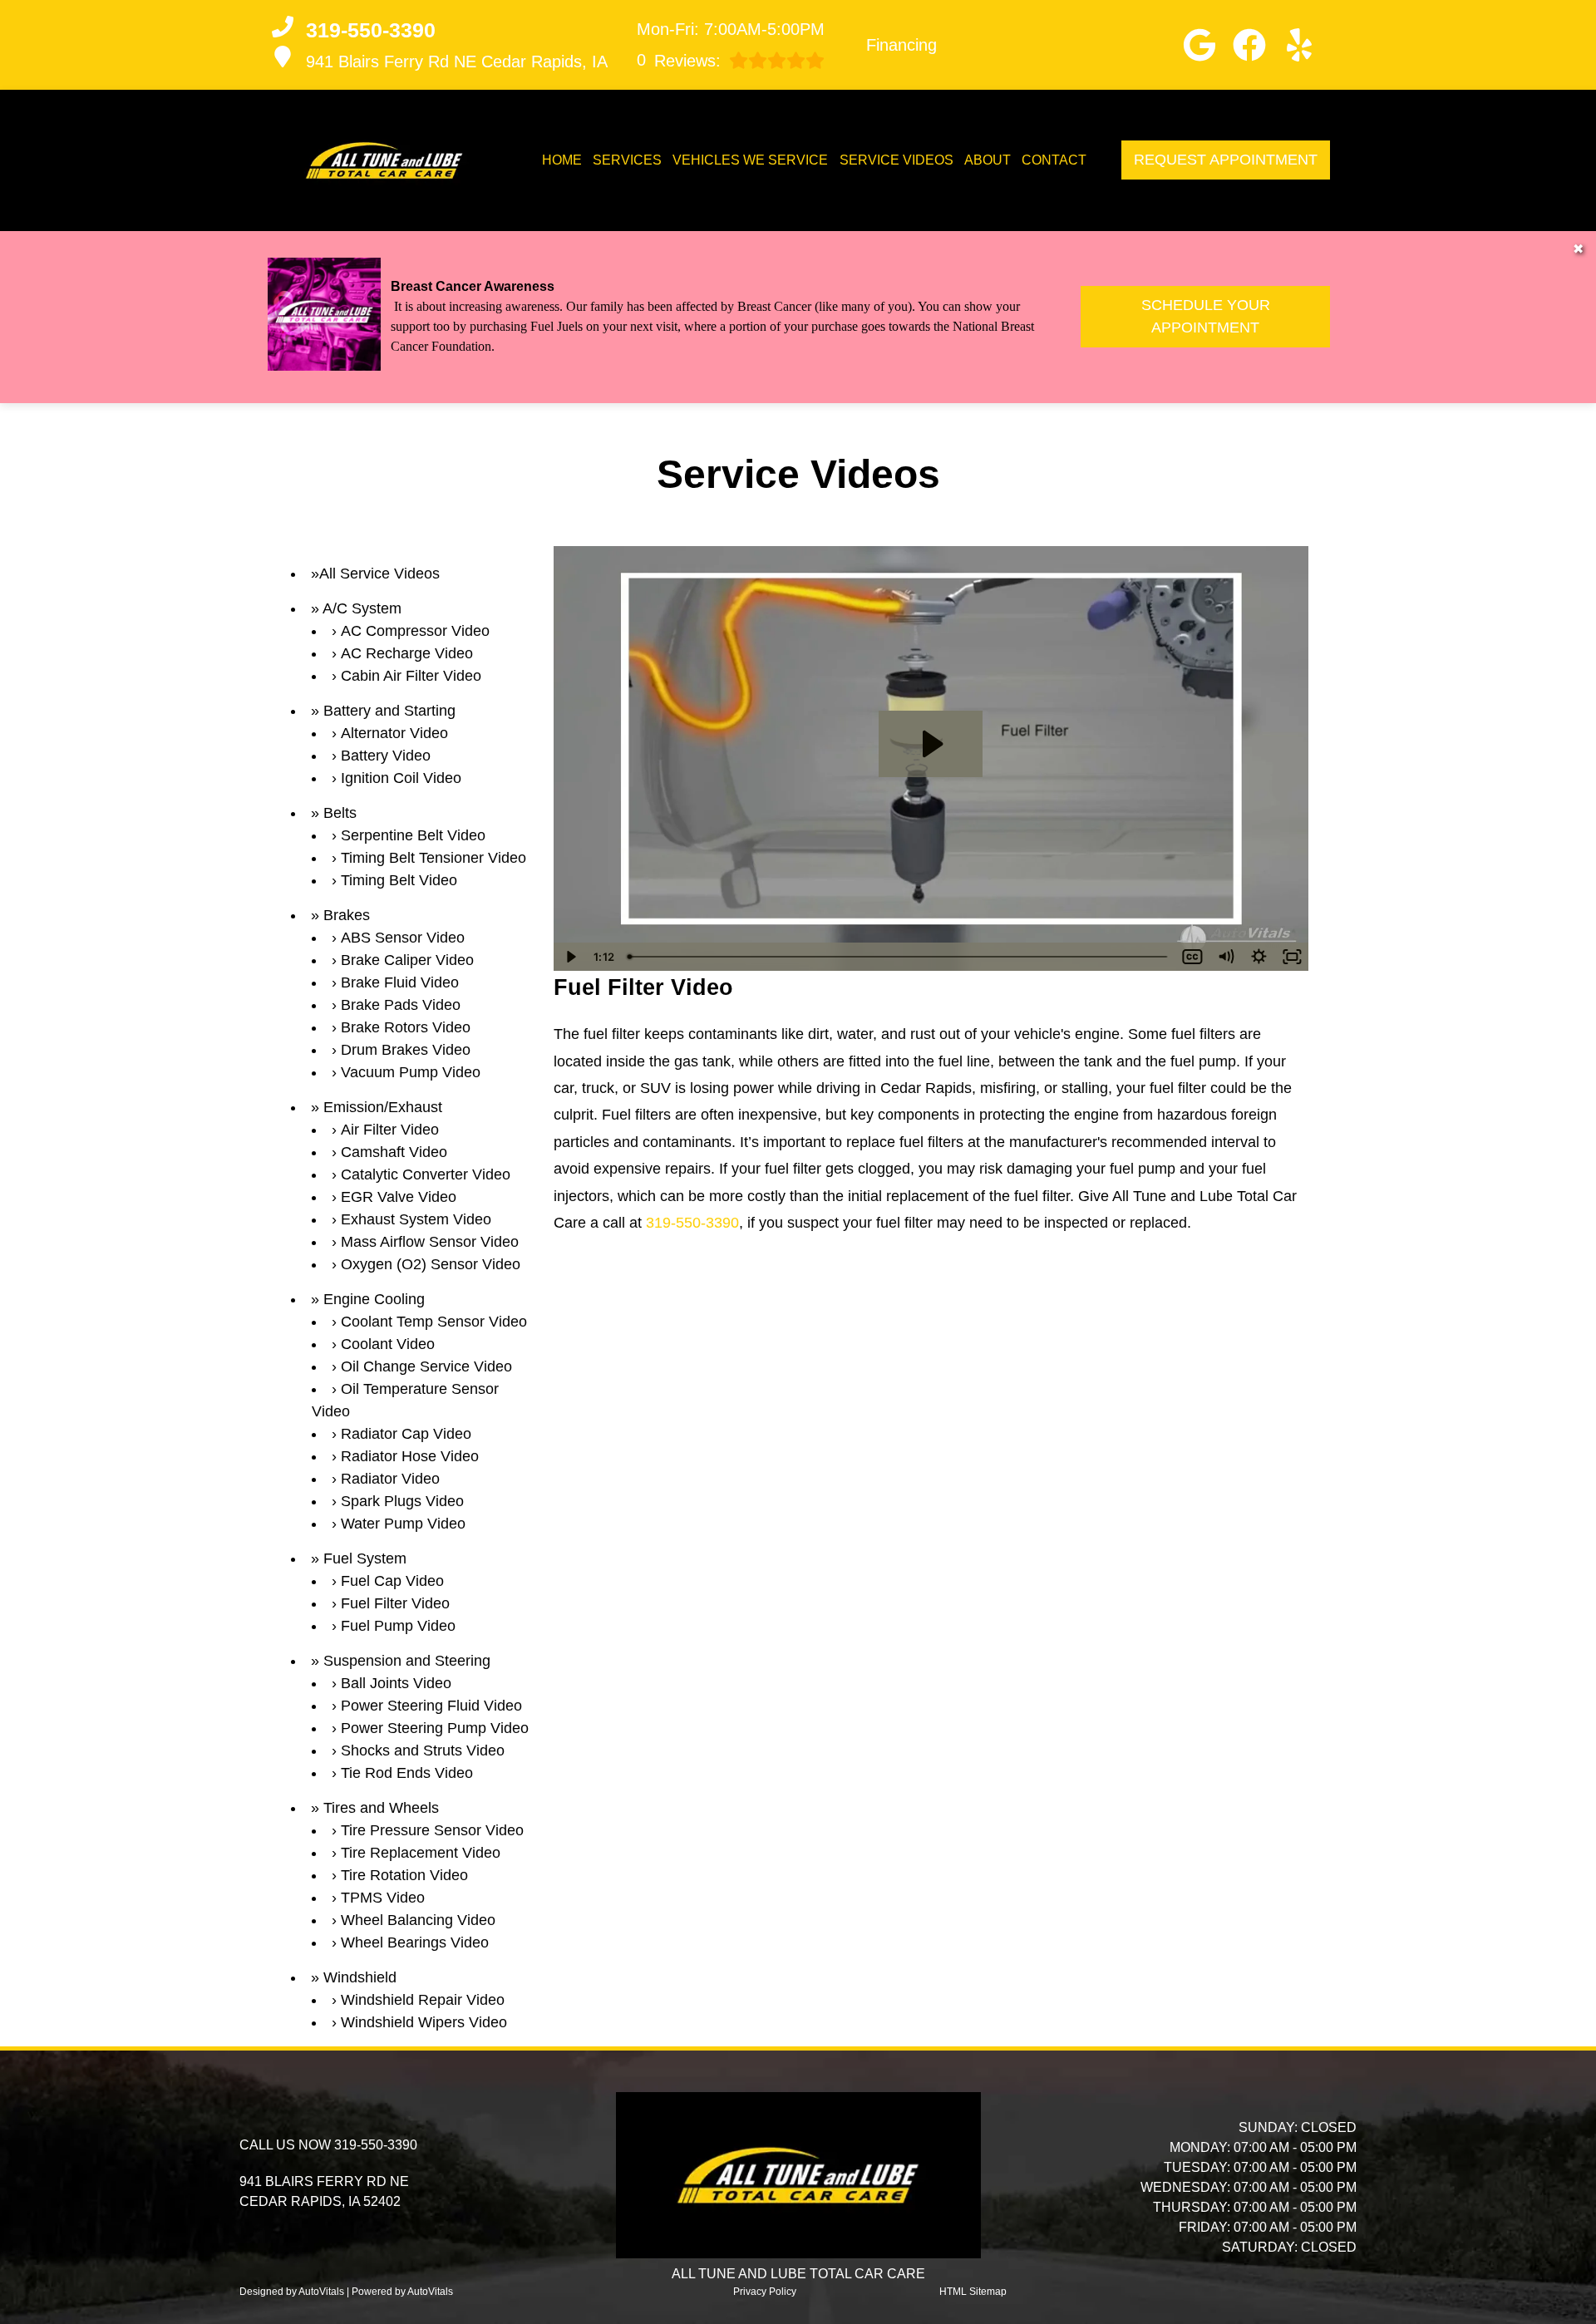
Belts (340, 813)
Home (562, 160)
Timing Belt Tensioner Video (433, 858)
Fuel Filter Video (395, 1603)
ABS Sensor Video (403, 938)
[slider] (899, 957)
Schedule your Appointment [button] (1206, 316)
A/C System (362, 608)
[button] (1199, 45)
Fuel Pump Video (398, 1626)
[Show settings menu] (1259, 957)
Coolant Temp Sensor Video (434, 1322)
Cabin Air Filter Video (411, 676)
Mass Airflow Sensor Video (430, 1242)
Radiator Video (390, 1479)
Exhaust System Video (416, 1219)
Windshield (360, 1977)
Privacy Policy (765, 2292)
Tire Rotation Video (404, 1875)
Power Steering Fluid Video (431, 1706)
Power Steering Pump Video (435, 1728)
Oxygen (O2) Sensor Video (431, 1264)
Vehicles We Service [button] (750, 160)
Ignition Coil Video (401, 778)
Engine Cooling (374, 1299)
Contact (1054, 160)
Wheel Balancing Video (418, 1920)
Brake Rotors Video (406, 1027)
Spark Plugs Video (402, 1501)
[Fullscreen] (1292, 957)
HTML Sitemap (973, 2292)
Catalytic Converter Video (426, 1174)
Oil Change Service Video (426, 1366)
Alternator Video (394, 733)
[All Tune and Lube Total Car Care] (384, 160)
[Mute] (1225, 957)
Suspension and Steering (407, 1661)
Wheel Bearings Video (415, 1942)
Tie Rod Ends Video (407, 1773)
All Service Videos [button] (379, 574)
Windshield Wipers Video (424, 2022)
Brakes (347, 915)
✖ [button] (1578, 249)
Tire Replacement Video (421, 1853)
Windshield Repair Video (423, 2000)
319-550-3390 (692, 1223)
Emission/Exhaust (383, 1107)
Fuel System (365, 1558)
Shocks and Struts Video (423, 1750)
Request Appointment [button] (1226, 160)
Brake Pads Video (401, 1005)
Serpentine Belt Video (413, 835)
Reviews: (679, 60)
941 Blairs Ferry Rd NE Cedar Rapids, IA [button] (457, 62)
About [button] (988, 160)
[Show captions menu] (1192, 957)
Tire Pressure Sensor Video (432, 1830)
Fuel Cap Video (392, 1581)
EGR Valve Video (399, 1197)
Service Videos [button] (897, 160)
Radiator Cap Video (406, 1434)
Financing (901, 45)
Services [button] (627, 160)
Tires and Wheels (381, 1808)
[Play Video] (570, 957)
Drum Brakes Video (406, 1050)
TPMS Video (383, 1898)
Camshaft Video (394, 1152)
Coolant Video (388, 1344)
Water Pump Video (403, 1524)
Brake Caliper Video (407, 960)
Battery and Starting (389, 711)
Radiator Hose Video (410, 1456)
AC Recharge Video (407, 653)
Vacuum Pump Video (411, 1072)
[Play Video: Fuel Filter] (931, 744)
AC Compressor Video (415, 631)
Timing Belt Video (399, 880)
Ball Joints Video (396, 1683)
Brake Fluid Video (400, 982)
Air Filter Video (390, 1130)
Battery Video (386, 756)
